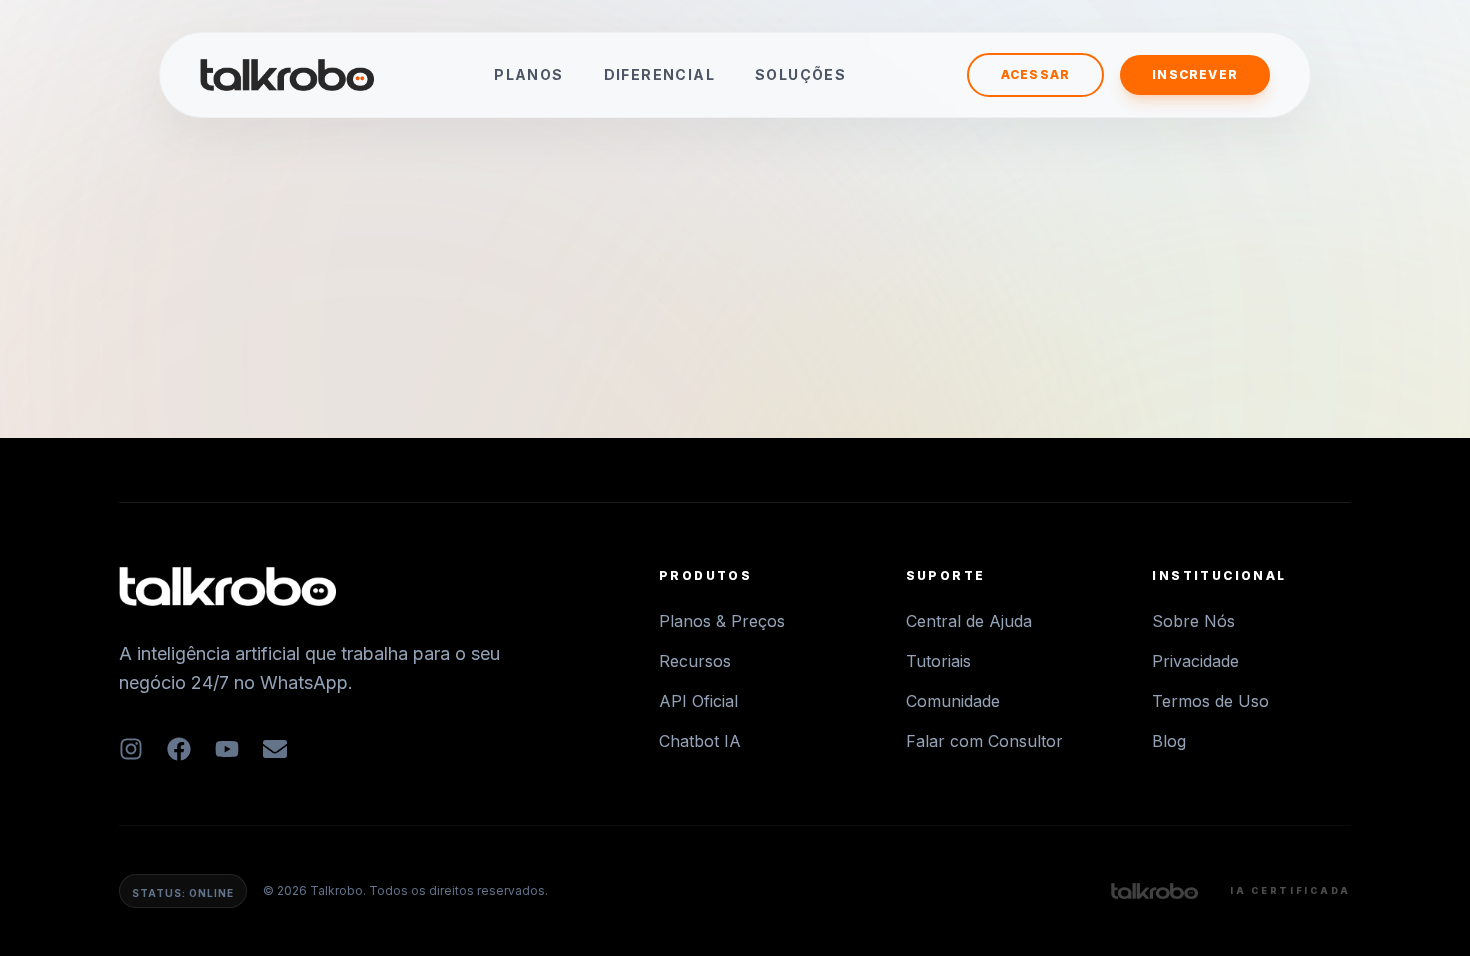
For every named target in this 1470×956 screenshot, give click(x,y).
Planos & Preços (722, 621)
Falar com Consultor (984, 741)
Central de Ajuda (969, 621)
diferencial (659, 74)
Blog (1169, 741)
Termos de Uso (1210, 701)
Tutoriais (938, 661)
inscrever (1195, 74)
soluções (800, 74)
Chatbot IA (700, 741)
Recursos (695, 661)
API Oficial (698, 701)
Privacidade (1195, 661)
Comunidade (953, 701)
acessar (1035, 74)
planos (528, 74)
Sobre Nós (1193, 621)
